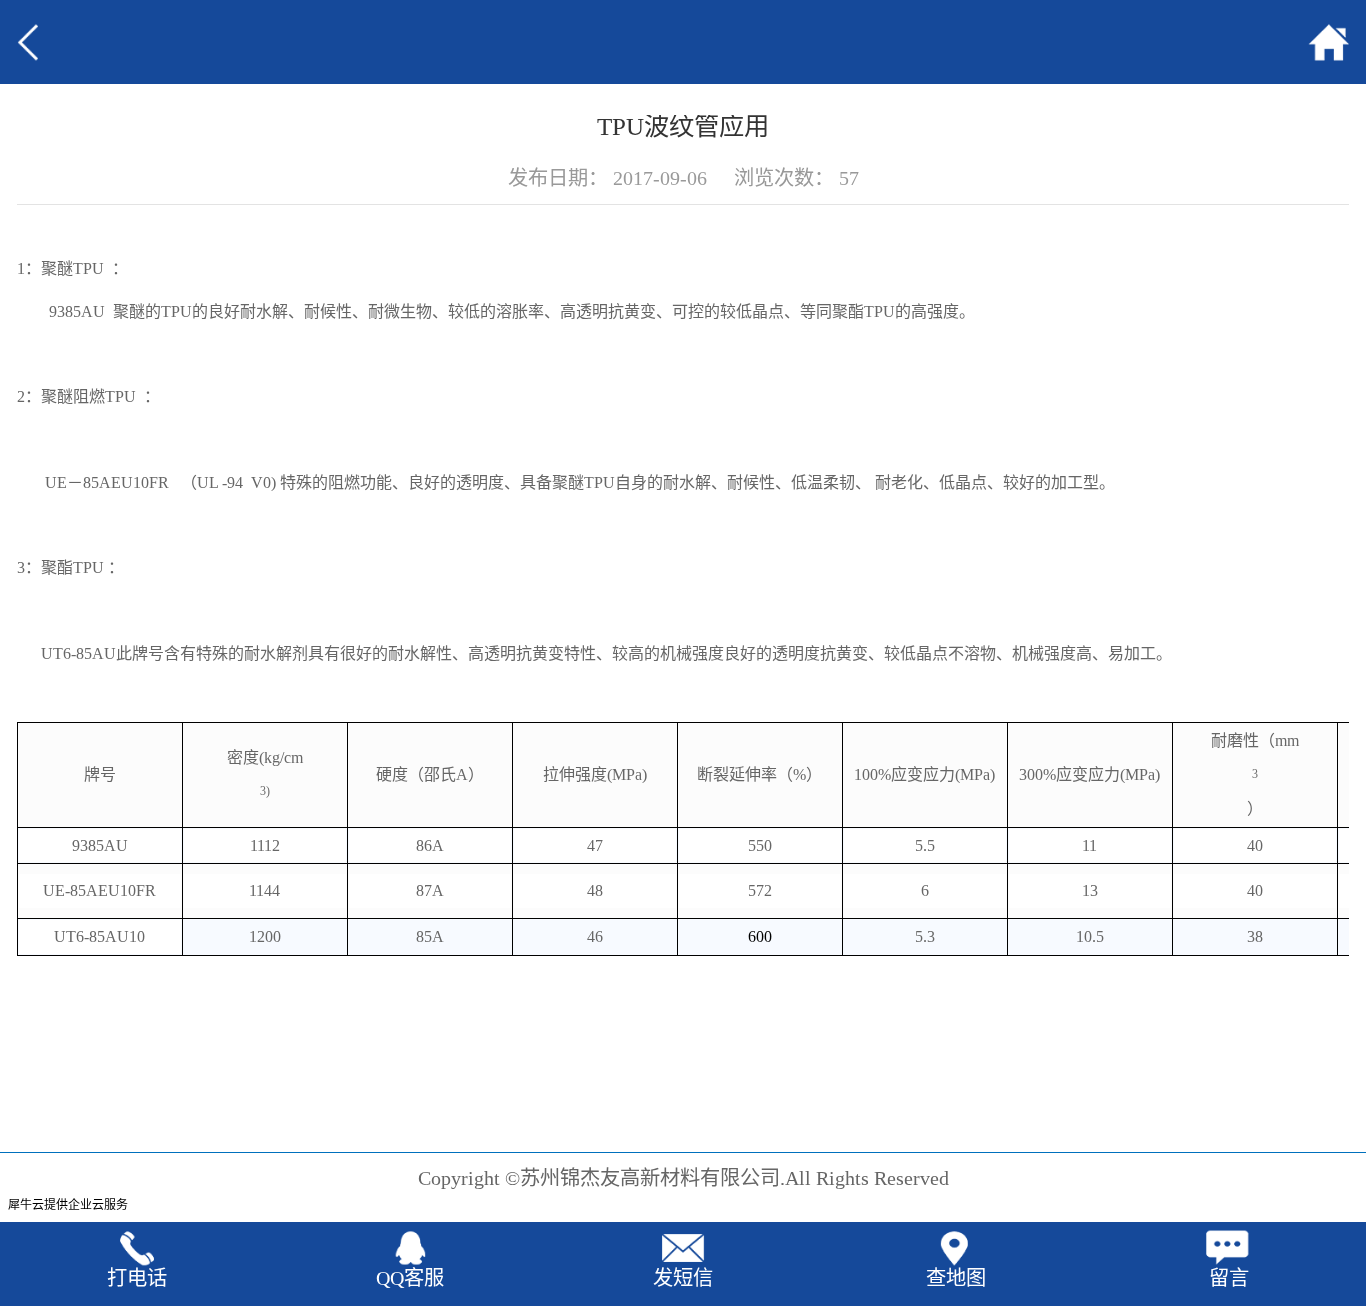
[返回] (59, 42)
